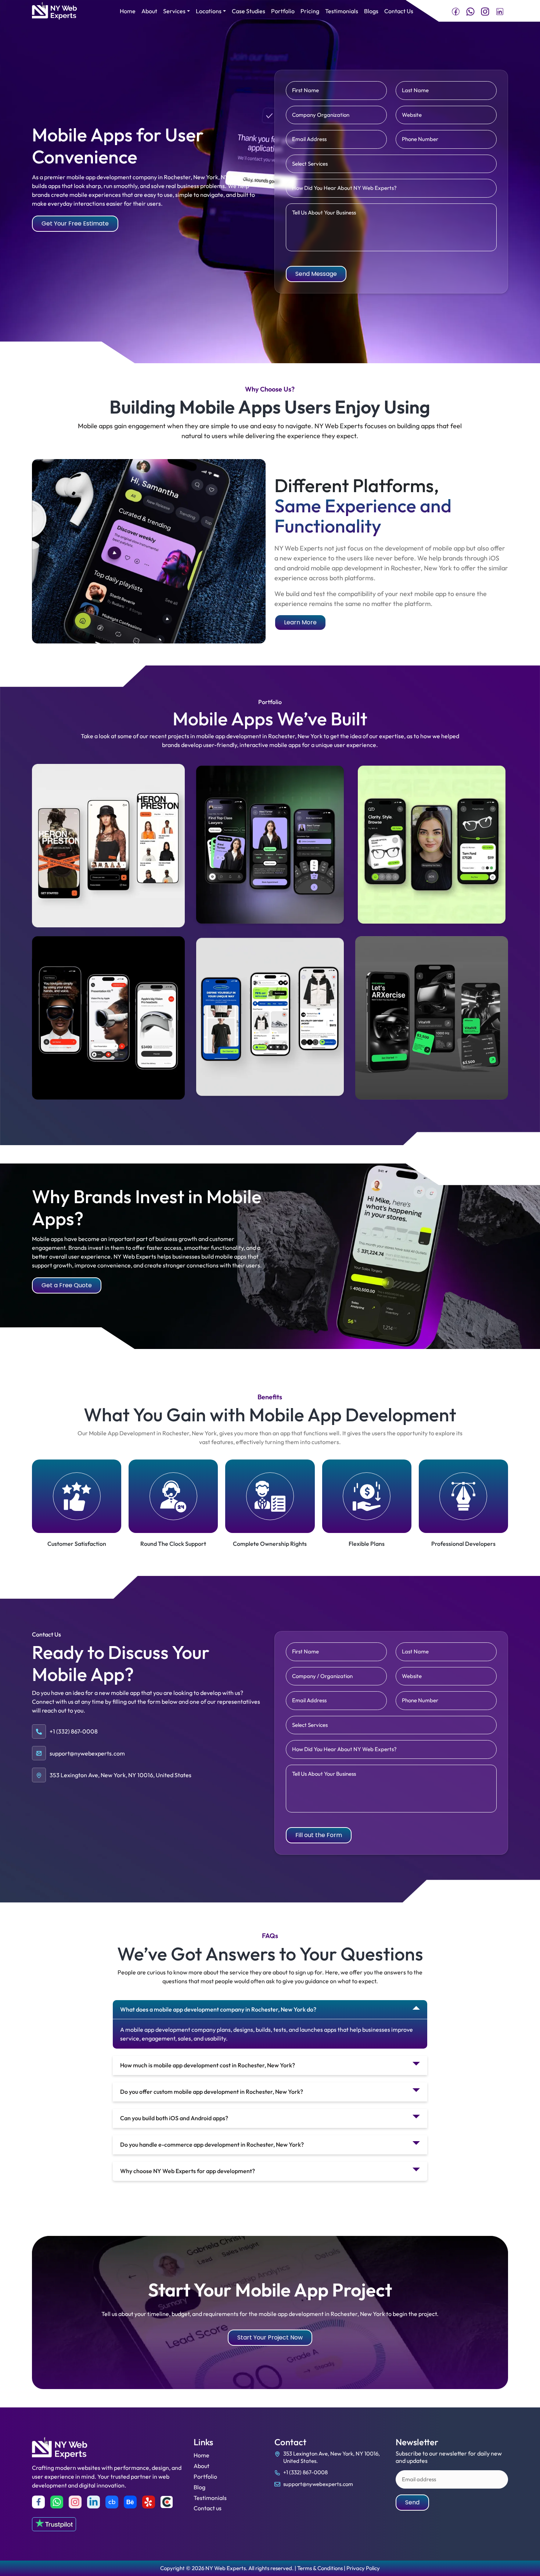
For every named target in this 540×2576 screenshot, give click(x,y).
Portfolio (283, 11)
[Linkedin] (93, 2502)
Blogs (371, 11)
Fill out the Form (319, 1835)
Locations (209, 11)
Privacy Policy (363, 2568)
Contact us (208, 2508)
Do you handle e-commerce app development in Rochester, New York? (212, 2144)
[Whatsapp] (57, 2502)
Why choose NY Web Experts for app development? (188, 2171)
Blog (199, 2487)
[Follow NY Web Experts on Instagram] (485, 11)
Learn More (300, 622)
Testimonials (342, 11)
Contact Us (399, 11)
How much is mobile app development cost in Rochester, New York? (208, 2065)
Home (128, 11)
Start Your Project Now (270, 2337)
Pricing (310, 11)
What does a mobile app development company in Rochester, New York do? (218, 2009)
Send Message (316, 274)
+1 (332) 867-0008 (305, 2472)
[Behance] (130, 2502)
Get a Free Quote (67, 1285)
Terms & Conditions (320, 2568)
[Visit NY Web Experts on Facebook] (456, 11)
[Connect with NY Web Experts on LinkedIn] (500, 11)
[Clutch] (167, 2502)
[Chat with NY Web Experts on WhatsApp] (470, 11)
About (149, 11)
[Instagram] (75, 2502)
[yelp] (149, 2502)
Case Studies (249, 11)
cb (112, 2502)
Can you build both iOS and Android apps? (174, 2118)
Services (174, 11)
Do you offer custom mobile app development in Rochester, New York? (212, 2092)
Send (412, 2502)
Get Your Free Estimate (75, 223)
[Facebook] (38, 2502)
